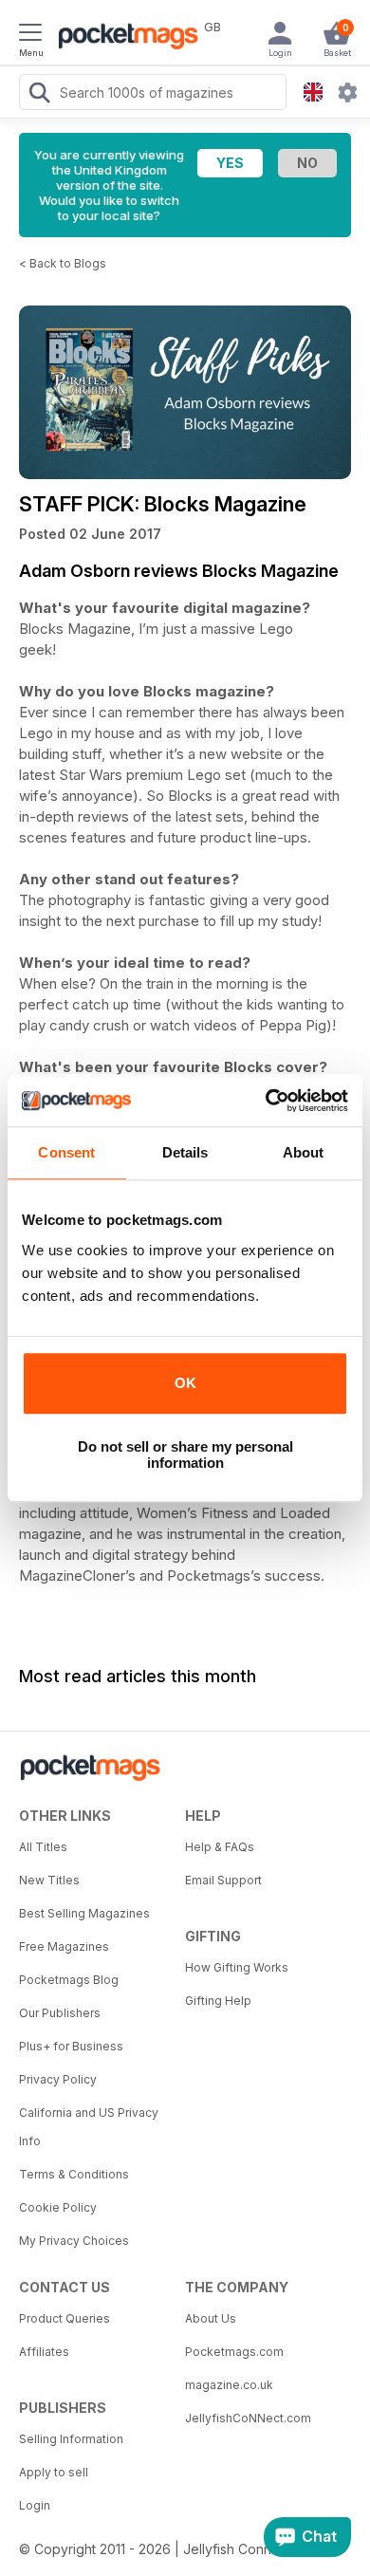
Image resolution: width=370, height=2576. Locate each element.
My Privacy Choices (74, 2241)
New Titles (49, 1880)
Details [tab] (185, 1152)
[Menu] (30, 35)
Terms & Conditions (74, 2174)
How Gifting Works (237, 1967)
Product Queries (65, 2318)
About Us (211, 2318)
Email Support (223, 1880)
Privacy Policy (58, 2079)
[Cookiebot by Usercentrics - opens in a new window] (266, 1101)
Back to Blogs (68, 263)
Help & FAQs (220, 1847)
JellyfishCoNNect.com (248, 2418)
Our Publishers (60, 2013)
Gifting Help (218, 2001)
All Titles (43, 1847)
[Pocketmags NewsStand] (123, 38)
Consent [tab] (66, 1152)
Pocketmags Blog (69, 1980)
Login (35, 2505)
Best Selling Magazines (84, 1913)
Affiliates (44, 2352)
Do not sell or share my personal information (185, 1455)
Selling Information (71, 2439)
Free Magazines (64, 1946)
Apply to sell (54, 2472)
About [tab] (304, 1152)
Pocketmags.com (234, 2352)
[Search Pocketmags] (39, 95)
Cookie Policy (58, 2207)
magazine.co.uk (229, 2385)
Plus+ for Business (71, 2046)
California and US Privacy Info (89, 2127)
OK (185, 1383)
